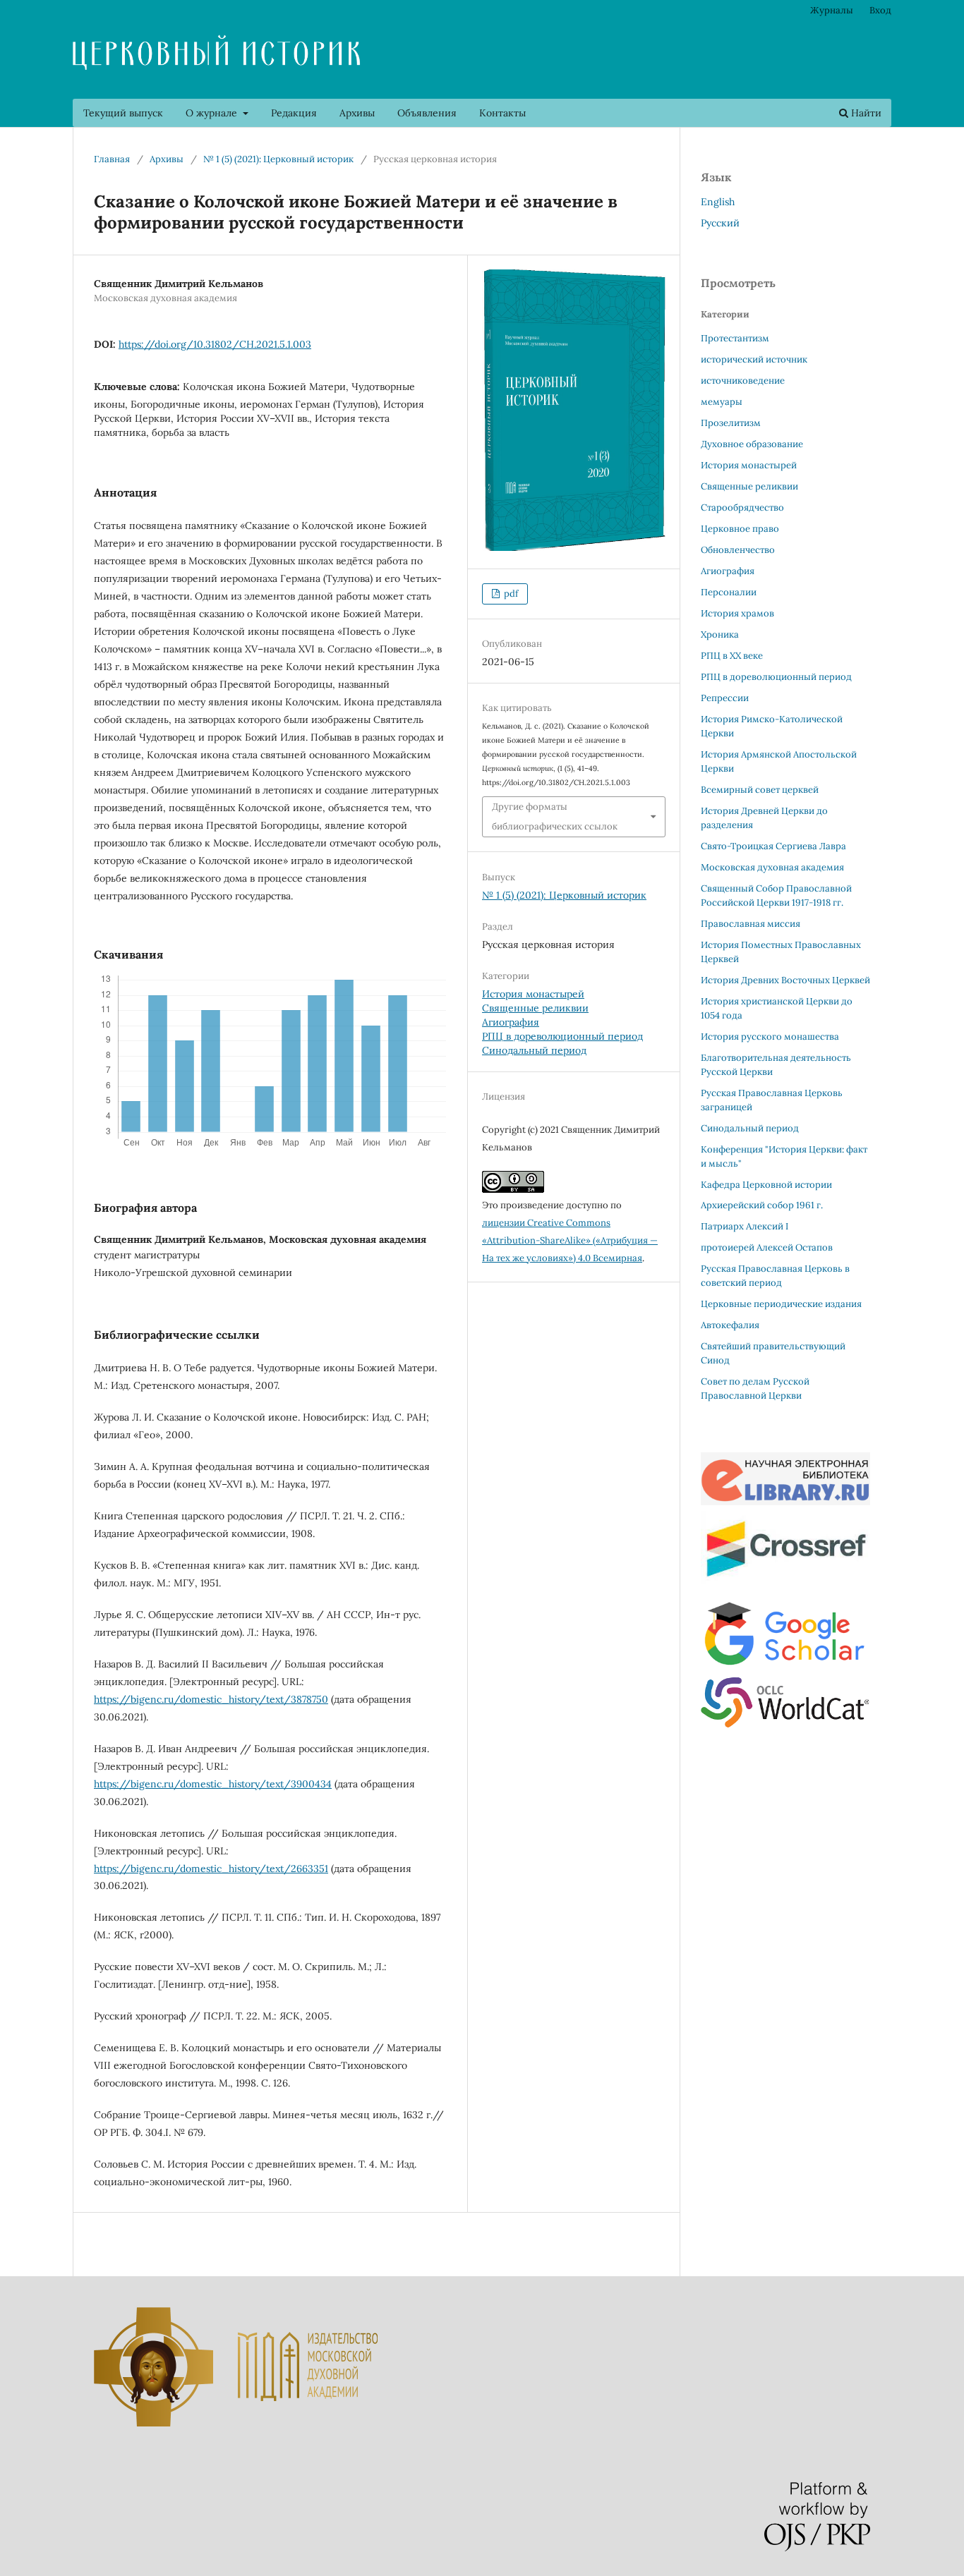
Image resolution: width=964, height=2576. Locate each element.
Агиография (511, 1022)
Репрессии (725, 698)
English (718, 202)
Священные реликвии (535, 1008)
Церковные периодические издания (781, 1304)
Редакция (294, 113)
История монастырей (533, 994)
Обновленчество (738, 550)
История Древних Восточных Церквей (785, 980)
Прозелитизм (731, 423)
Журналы (832, 10)
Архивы (357, 113)
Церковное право (740, 529)
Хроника (720, 634)
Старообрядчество (742, 508)
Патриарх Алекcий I (745, 1226)
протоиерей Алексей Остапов (767, 1247)
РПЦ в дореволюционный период (562, 1036)
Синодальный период (534, 1050)
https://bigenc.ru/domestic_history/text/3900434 (213, 1784)
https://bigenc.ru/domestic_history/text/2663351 (211, 1869)
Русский (720, 223)
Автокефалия (730, 1325)
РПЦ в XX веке (732, 656)
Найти (865, 113)
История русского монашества (770, 1037)
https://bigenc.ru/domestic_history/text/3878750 (211, 1699)
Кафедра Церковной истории (766, 1185)
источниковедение (743, 381)
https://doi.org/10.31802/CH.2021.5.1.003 (215, 344)
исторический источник (754, 359)
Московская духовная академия (772, 867)
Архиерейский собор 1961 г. (762, 1205)
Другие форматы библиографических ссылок (555, 816)
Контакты (502, 113)
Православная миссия (751, 924)
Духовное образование (752, 444)
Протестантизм (735, 338)
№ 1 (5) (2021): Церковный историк (278, 159)
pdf (510, 594)
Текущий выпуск (123, 113)
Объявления (427, 113)
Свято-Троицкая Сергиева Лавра (773, 846)
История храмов (737, 613)
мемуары (722, 402)
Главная (112, 159)
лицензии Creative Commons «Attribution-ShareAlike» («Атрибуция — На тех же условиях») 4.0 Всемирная (570, 1240)
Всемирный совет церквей (760, 790)
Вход (880, 10)
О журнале (213, 113)
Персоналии (729, 592)
